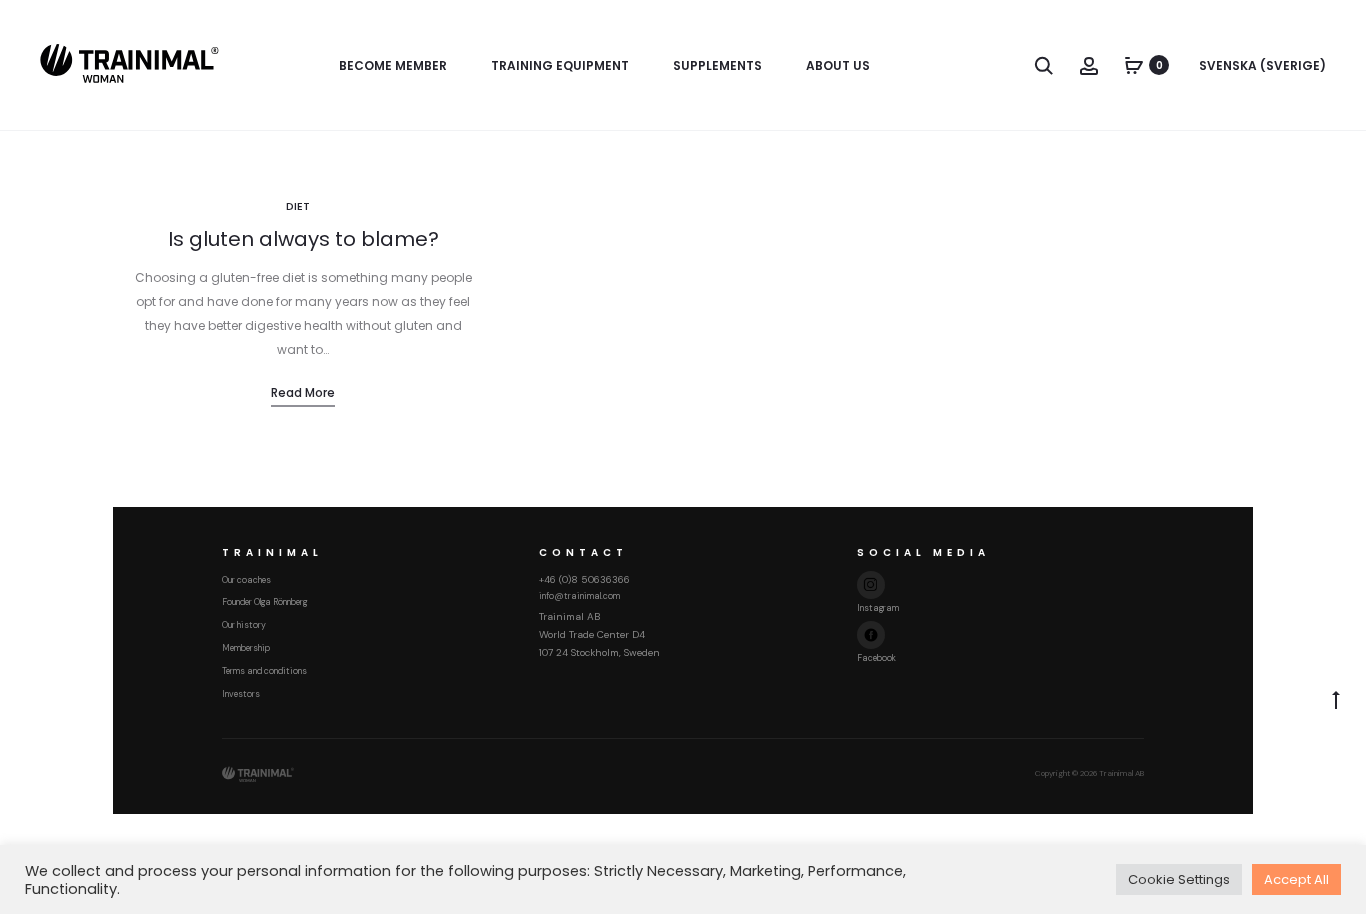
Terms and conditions (264, 671)
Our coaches (246, 580)
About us (838, 65)
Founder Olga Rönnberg (264, 602)
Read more (303, 392)
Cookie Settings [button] (1179, 879)
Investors (241, 694)
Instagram (878, 608)
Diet (298, 206)
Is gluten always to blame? (303, 239)
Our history (244, 625)
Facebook (876, 658)
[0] (1134, 65)
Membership (246, 648)
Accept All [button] (1296, 879)
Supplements (717, 65)
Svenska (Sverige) (1262, 65)
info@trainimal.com (579, 596)
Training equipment (560, 65)
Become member (393, 65)
